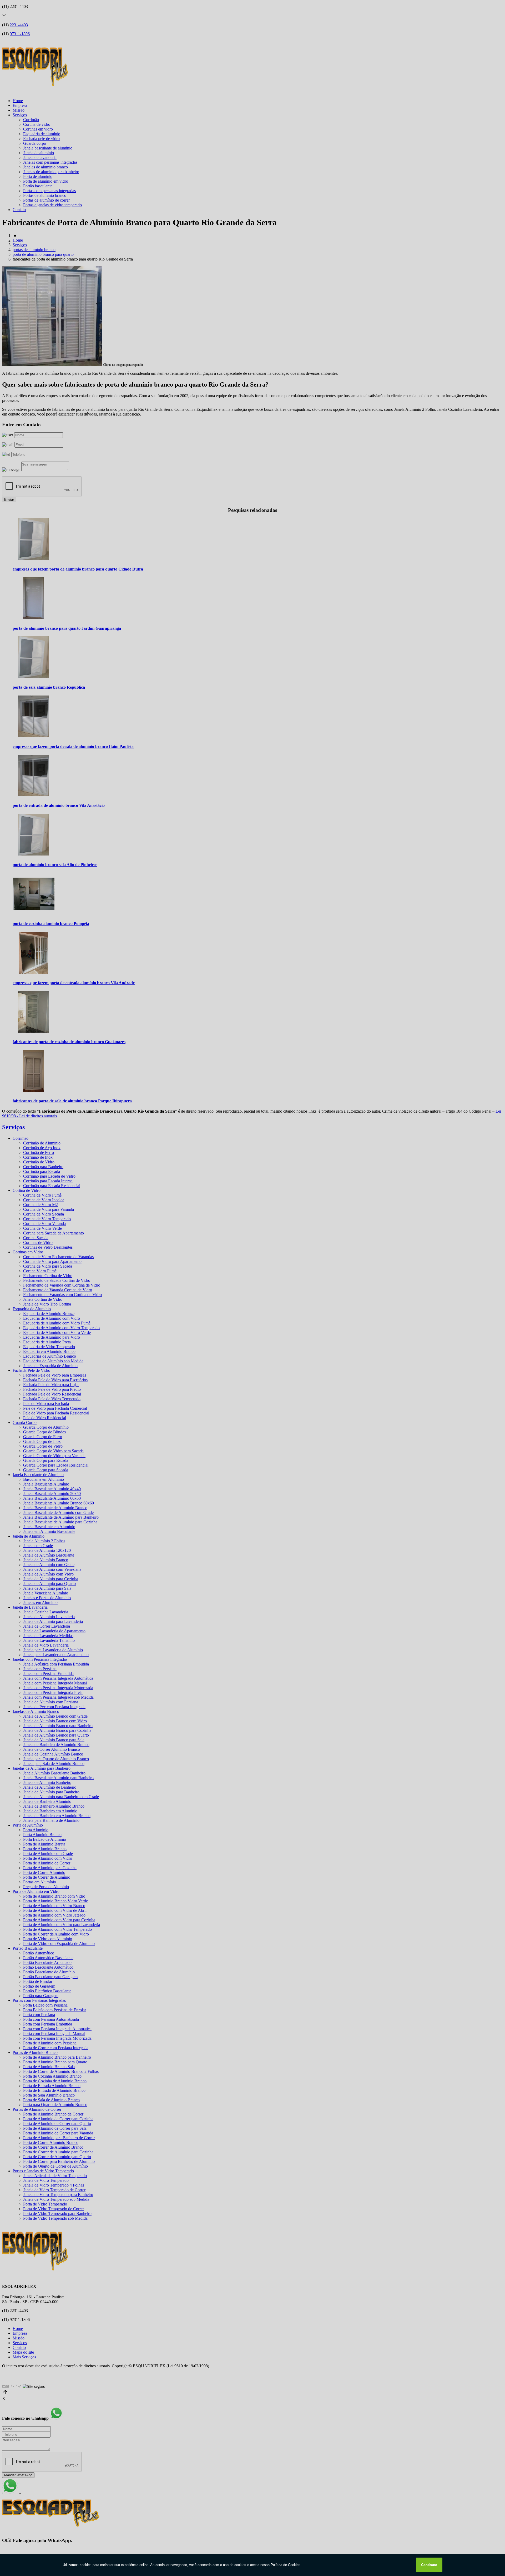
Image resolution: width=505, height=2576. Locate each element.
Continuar (429, 2565)
